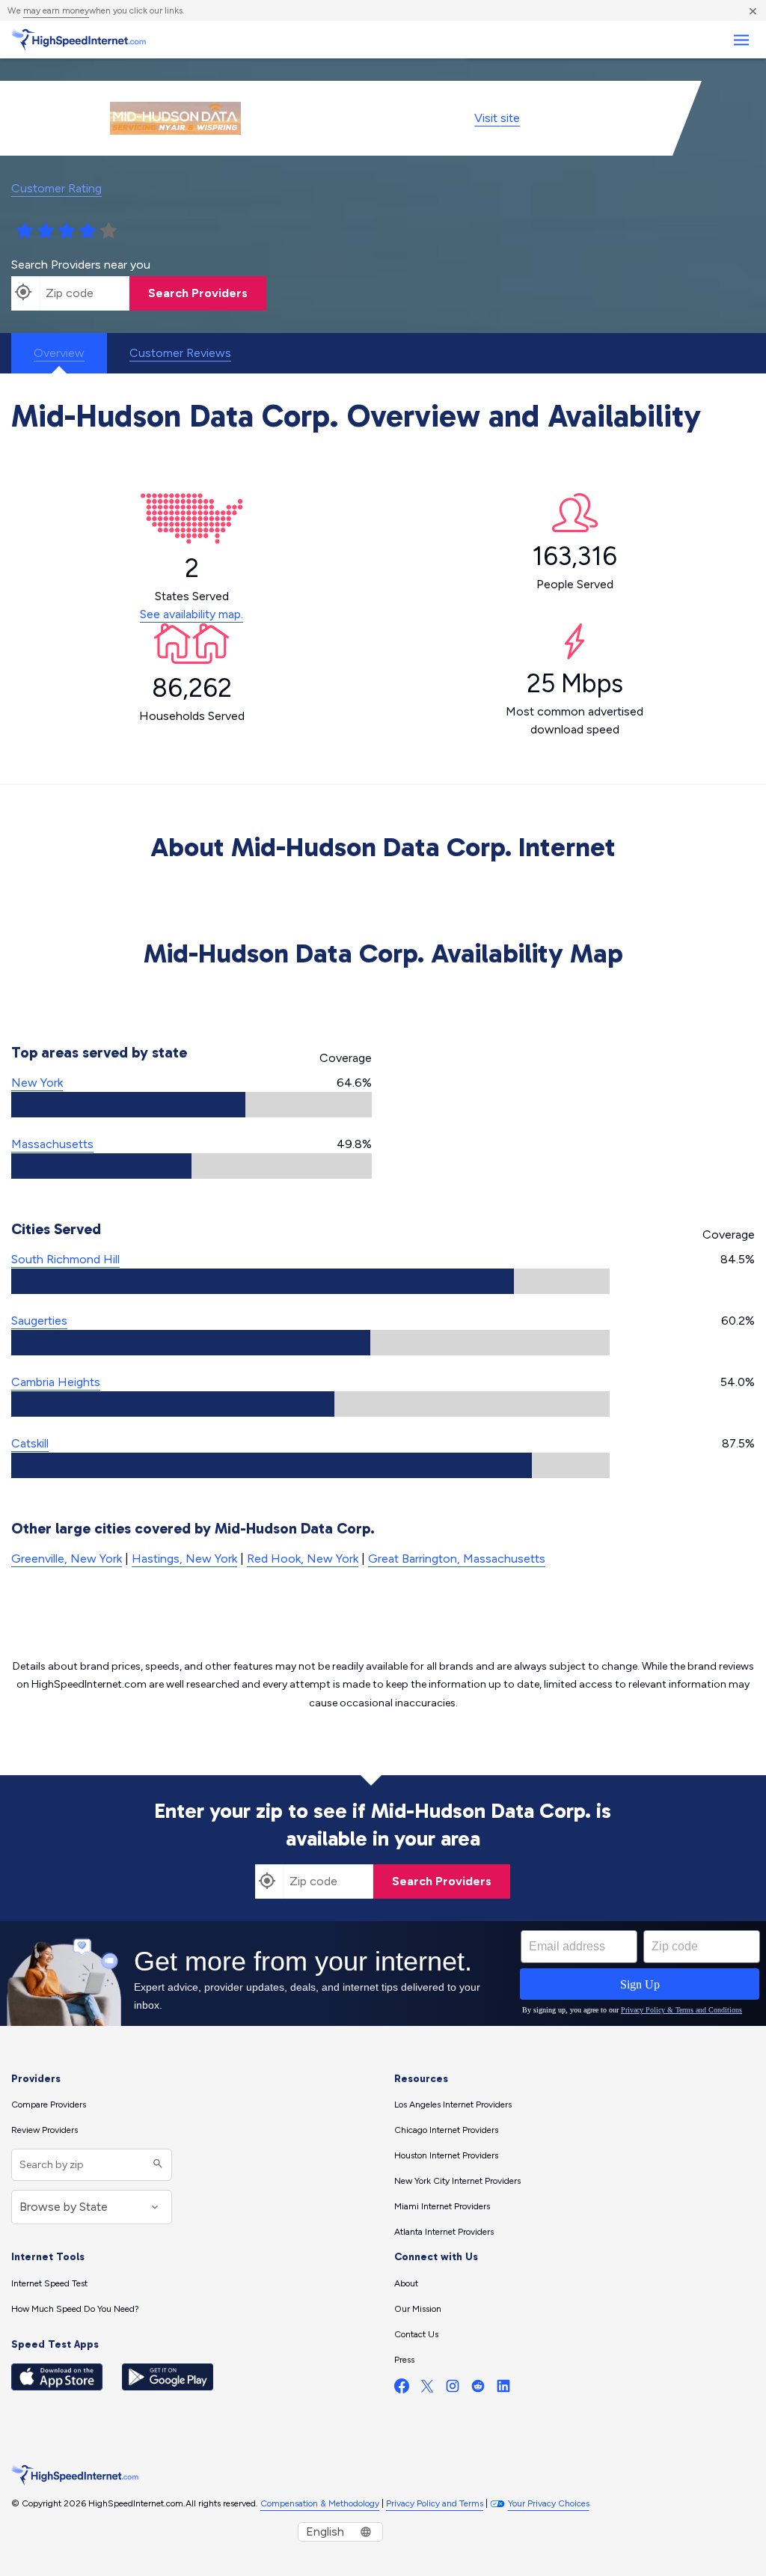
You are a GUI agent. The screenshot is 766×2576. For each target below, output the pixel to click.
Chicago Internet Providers (446, 2130)
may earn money (56, 10)
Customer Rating (56, 188)
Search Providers (198, 293)
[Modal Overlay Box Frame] (383, 1974)
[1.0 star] (25, 231)
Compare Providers (49, 2105)
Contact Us (416, 2334)
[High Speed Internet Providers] (79, 40)
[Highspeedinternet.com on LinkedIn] (503, 2389)
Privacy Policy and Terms (435, 2503)
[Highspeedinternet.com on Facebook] (402, 2389)
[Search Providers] (156, 2165)
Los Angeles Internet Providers (453, 2105)
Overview (59, 353)
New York (37, 1083)
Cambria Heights (56, 1382)
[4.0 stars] (88, 231)
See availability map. (191, 614)
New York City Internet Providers (457, 2181)
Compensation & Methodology (320, 2503)
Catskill (30, 1443)
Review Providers (45, 2130)
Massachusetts (52, 1144)
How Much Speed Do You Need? (75, 2309)
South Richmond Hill (65, 1259)
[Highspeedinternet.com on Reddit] (478, 2389)
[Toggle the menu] (741, 40)
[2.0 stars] (46, 231)
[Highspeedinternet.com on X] (427, 2389)
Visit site (497, 118)
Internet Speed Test (49, 2283)
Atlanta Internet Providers (444, 2232)
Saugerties (39, 1321)
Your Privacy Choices (549, 2503)
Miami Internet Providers (442, 2206)
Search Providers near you (81, 265)
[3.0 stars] (67, 231)
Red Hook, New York (303, 1559)
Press (404, 2360)
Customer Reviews (180, 353)
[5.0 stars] (108, 231)
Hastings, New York (184, 1559)
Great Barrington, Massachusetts (457, 1559)
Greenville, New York (67, 1559)
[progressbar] (191, 1105)
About (406, 2283)
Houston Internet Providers (446, 2155)
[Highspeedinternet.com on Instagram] (453, 2389)
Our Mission (418, 2309)
